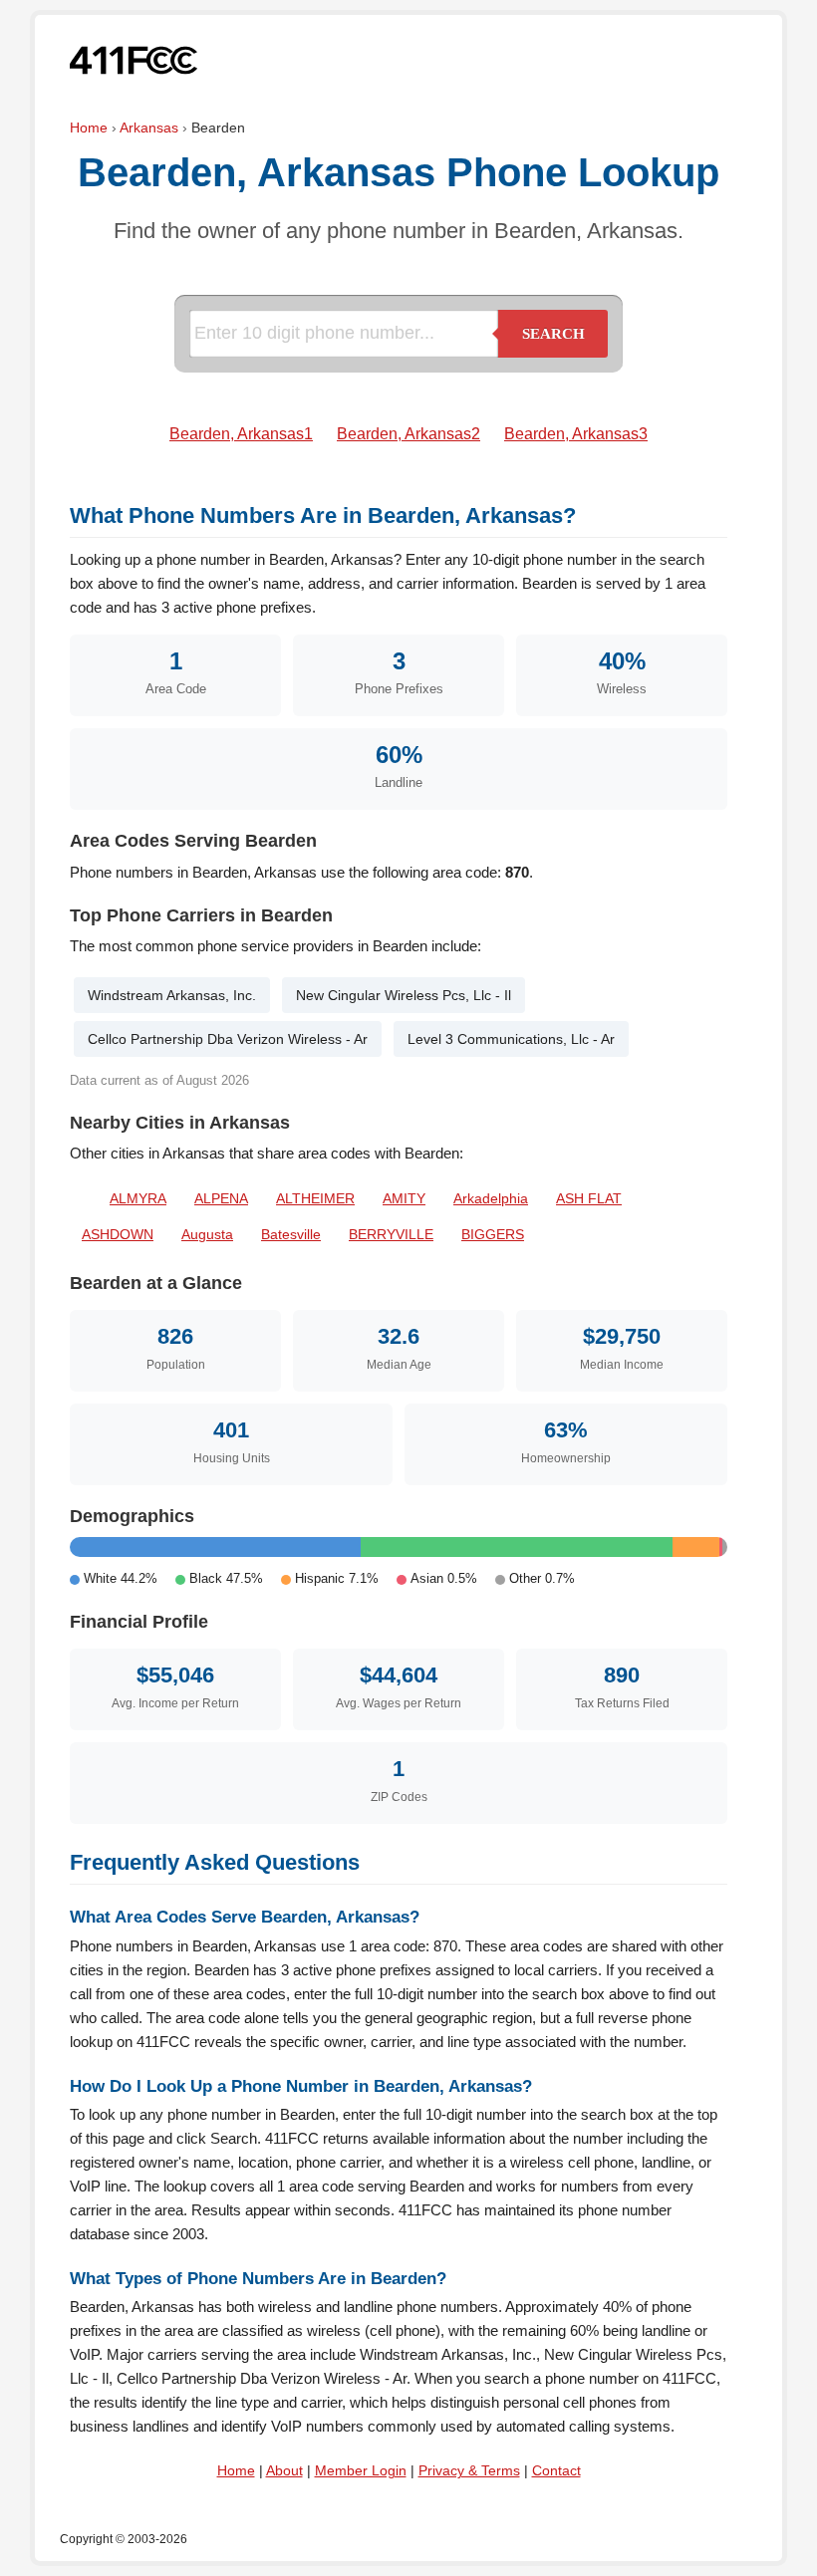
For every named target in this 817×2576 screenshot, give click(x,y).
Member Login (361, 2470)
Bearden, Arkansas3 (576, 434)
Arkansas (149, 128)
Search (553, 334)
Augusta (207, 1234)
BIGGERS (493, 1234)
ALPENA (221, 1198)
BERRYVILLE (391, 1234)
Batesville (291, 1234)
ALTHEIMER (315, 1198)
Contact (556, 2470)
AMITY (404, 1198)
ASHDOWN (118, 1234)
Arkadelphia (491, 1198)
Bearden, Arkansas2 (408, 434)
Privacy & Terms (469, 2470)
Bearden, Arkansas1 (241, 434)
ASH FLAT (589, 1198)
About (284, 2470)
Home (89, 128)
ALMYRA (138, 1198)
